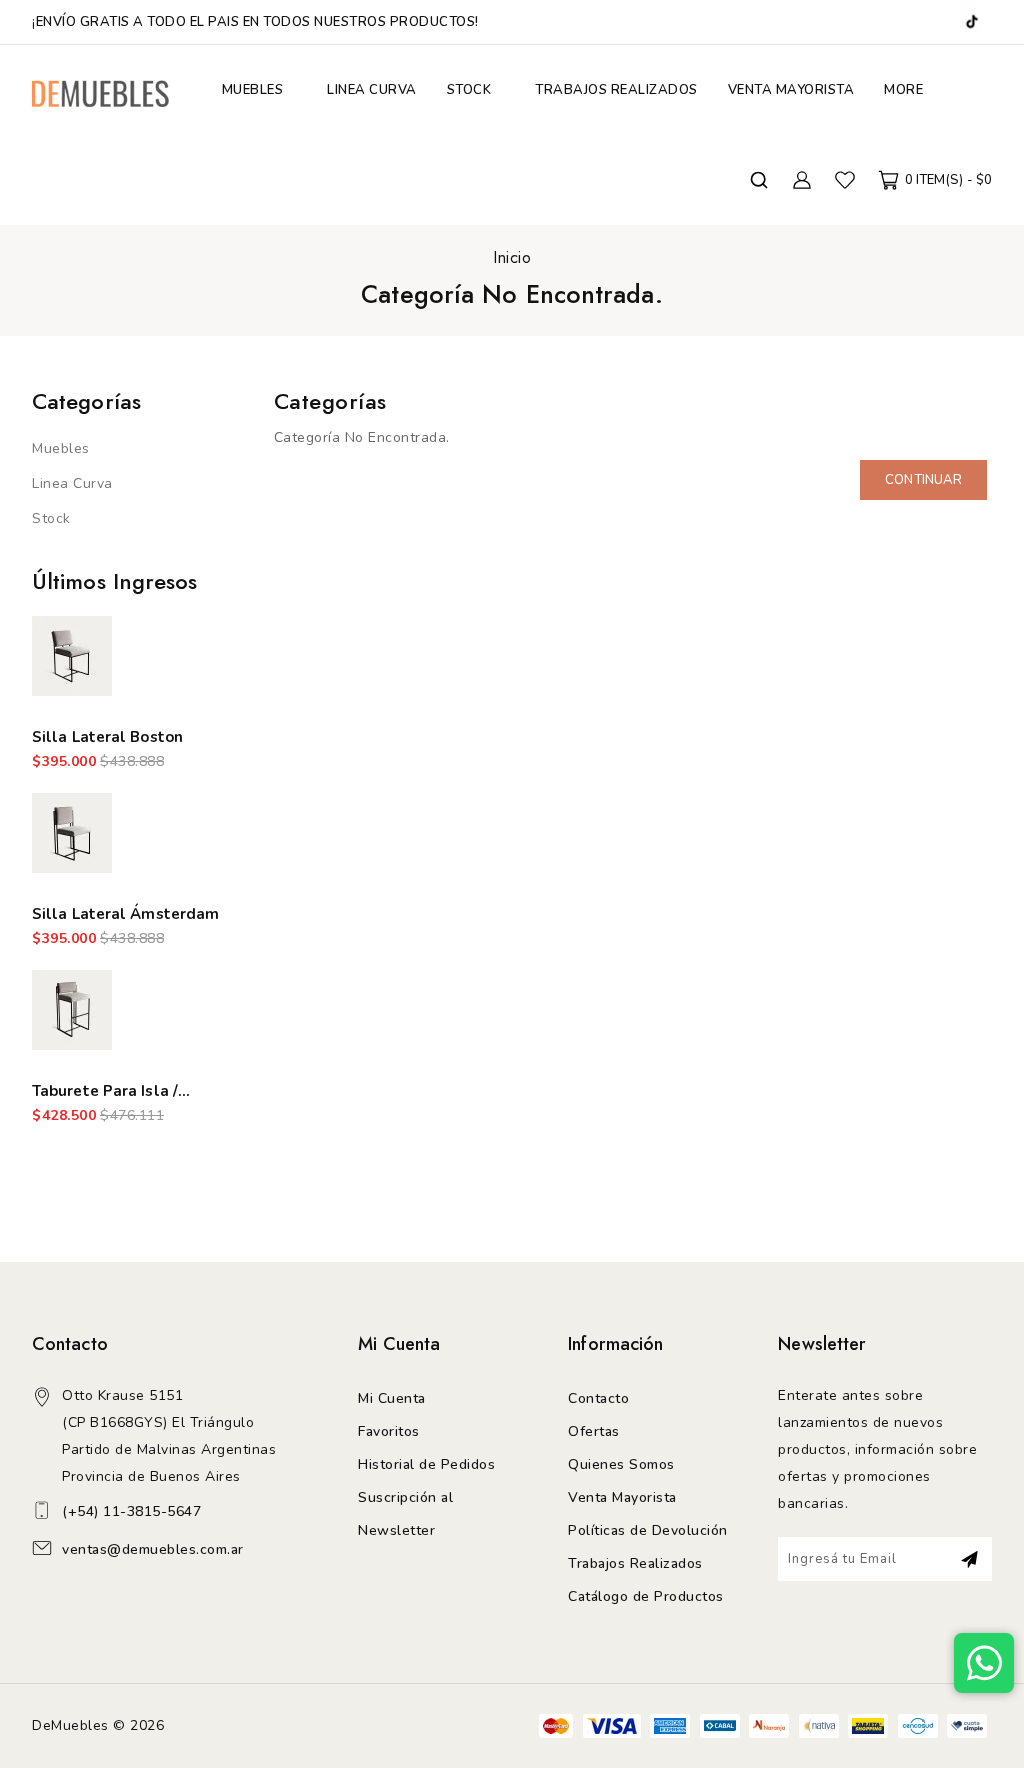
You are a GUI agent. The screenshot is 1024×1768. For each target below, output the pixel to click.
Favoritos (389, 1431)
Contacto (598, 1398)
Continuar (923, 480)
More (903, 90)
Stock (51, 518)
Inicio (512, 257)
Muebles (61, 448)
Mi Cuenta (392, 1398)
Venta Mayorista (622, 1497)
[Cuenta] (802, 180)
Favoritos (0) (845, 180)
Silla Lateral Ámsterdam (125, 914)
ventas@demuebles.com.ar (153, 1549)
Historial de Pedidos (426, 1464)
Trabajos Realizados (635, 1563)
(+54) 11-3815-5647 (131, 1511)
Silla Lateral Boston (107, 737)
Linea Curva (72, 483)
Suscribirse (969, 1559)
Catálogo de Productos (646, 1596)
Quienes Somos (621, 1464)
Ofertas (594, 1431)
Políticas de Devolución (648, 1530)
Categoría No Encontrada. (511, 294)
